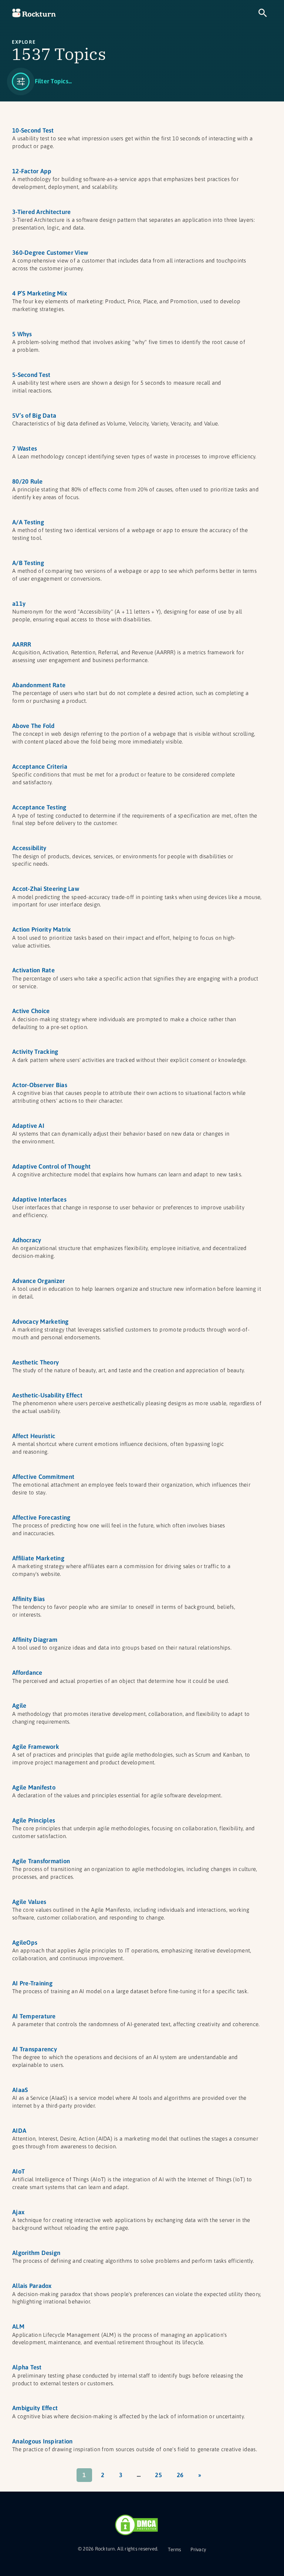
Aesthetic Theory (35, 1362)
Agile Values (29, 1902)
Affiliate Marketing (38, 1558)
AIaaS (20, 2090)
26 (180, 2475)
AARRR (22, 644)
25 (158, 2475)
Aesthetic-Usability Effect (47, 1395)
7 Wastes (25, 448)
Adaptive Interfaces (39, 1199)
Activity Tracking (35, 1052)
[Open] (42, 81)
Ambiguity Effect (35, 2408)
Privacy (198, 2550)
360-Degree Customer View (50, 253)
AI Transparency (35, 2049)
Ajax (18, 2212)
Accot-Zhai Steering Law (46, 889)
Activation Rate (33, 970)
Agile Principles (34, 1820)
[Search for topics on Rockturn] (263, 13)
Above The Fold (33, 726)
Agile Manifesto (34, 1787)
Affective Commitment (43, 1477)
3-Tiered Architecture (41, 212)
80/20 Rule (28, 481)
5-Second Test (31, 375)
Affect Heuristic (34, 1436)
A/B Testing (28, 563)
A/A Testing (28, 522)
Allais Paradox (32, 2286)
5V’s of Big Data (34, 415)
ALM (18, 2326)
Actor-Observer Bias (40, 1085)
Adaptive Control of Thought (51, 1166)
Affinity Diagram (35, 1640)
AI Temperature (34, 2016)
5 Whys (22, 334)
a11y (19, 604)
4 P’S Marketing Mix (40, 293)
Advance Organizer (38, 1281)
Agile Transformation (41, 1861)
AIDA (19, 2131)
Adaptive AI (28, 1126)
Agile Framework (36, 1747)
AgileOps (25, 1942)
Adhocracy (27, 1240)
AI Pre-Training (32, 1983)
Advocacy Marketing (40, 1322)
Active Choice (31, 1011)
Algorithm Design (36, 2253)
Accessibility (29, 848)
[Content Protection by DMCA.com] (136, 2525)
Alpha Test (27, 2367)
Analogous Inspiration (42, 2441)
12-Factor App (32, 171)
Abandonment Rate (39, 685)
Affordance (27, 1673)
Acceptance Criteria (40, 766)
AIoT (18, 2171)
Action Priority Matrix (42, 929)
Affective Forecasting (41, 1517)
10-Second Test (33, 130)
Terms (174, 2550)
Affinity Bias (28, 1599)
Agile (19, 1705)
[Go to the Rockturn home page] (34, 13)
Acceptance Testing (39, 807)
